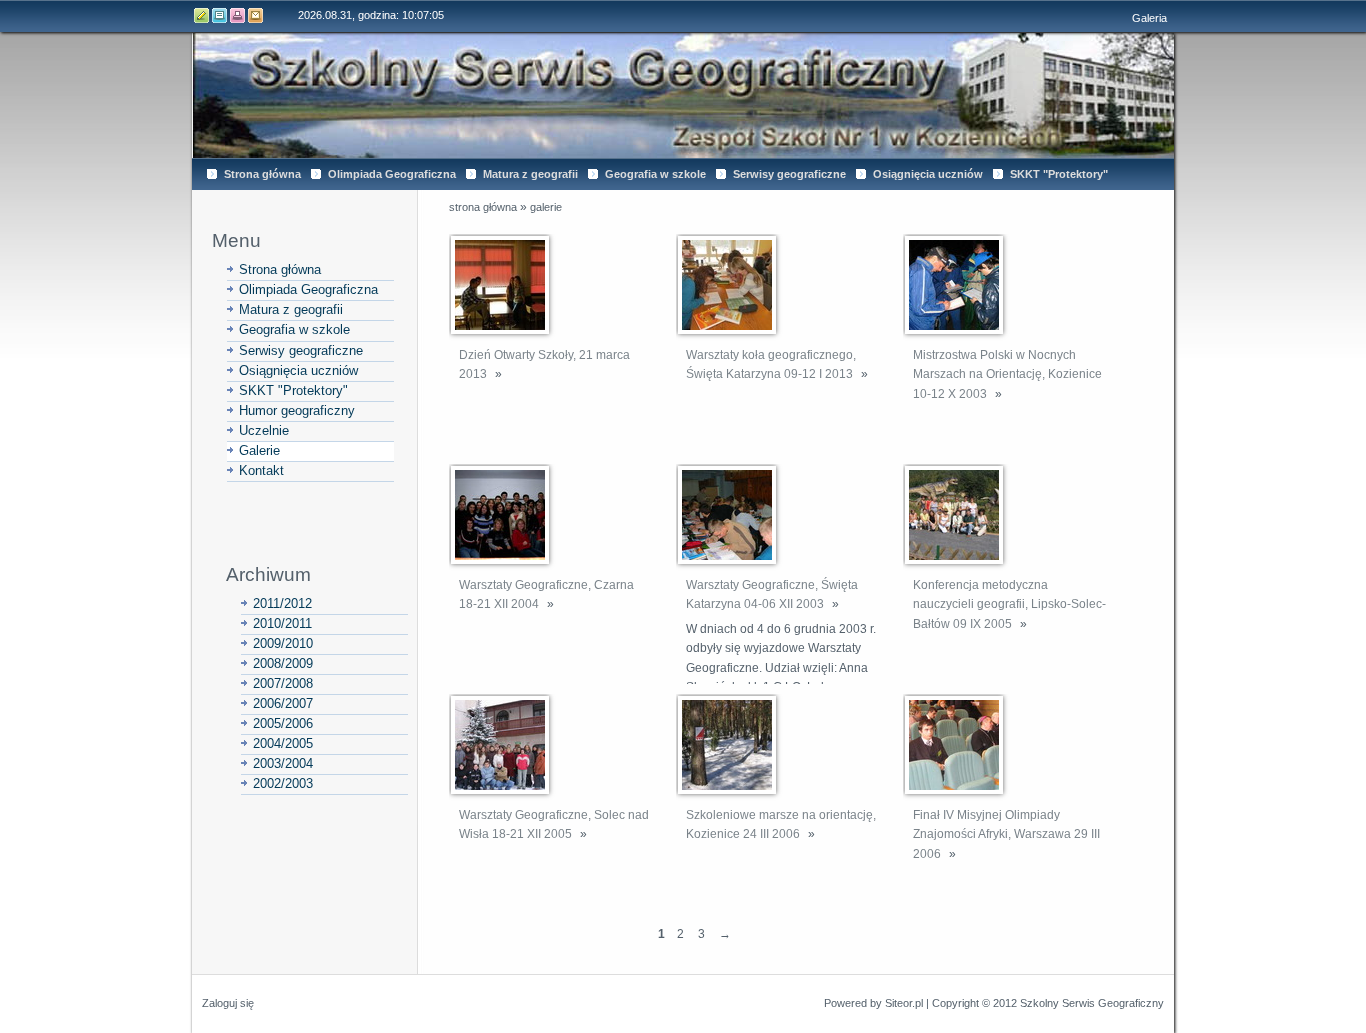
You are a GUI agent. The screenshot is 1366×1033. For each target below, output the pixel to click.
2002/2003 (283, 783)
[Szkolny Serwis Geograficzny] (683, 95)
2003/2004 (283, 763)
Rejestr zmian (220, 15)
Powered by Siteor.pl (873, 1003)
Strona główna (483, 207)
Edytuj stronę (202, 15)
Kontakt (256, 15)
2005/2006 (283, 723)
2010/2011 (282, 623)
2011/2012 (282, 603)
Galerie (546, 207)
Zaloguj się (228, 1003)
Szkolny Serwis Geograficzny (1092, 1003)
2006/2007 (283, 703)
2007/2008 (283, 683)
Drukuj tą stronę (238, 15)
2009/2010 (283, 643)
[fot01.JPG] (500, 285)
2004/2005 (283, 743)
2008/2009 (283, 663)
